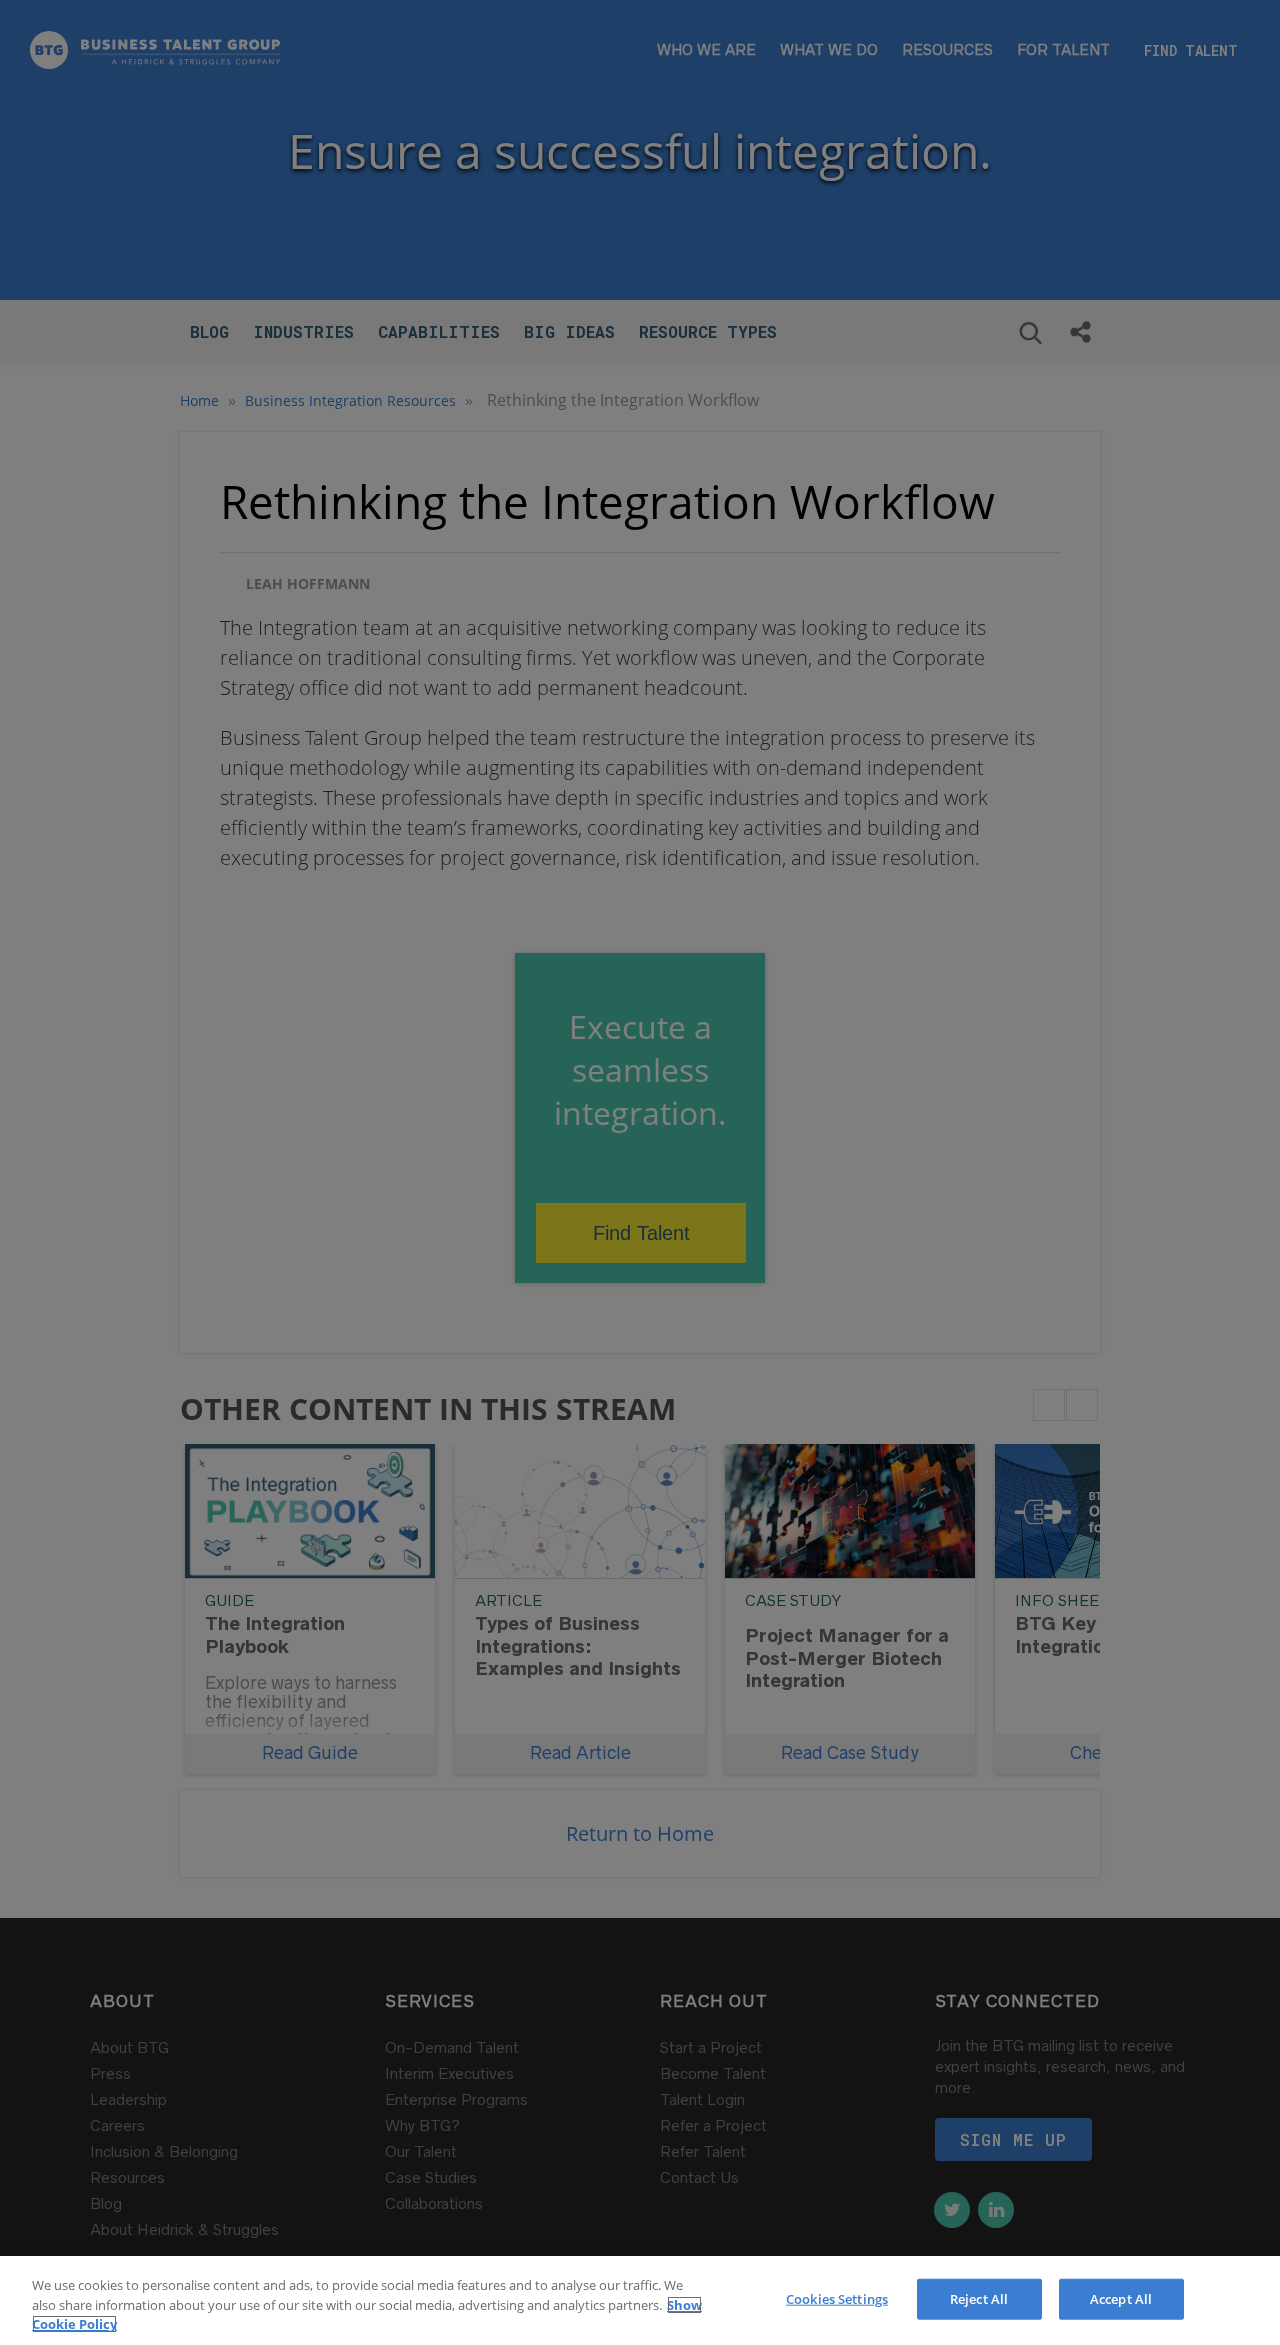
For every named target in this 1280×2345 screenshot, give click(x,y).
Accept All (1121, 2298)
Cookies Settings (837, 2298)
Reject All (979, 2298)
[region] (640, 2300)
